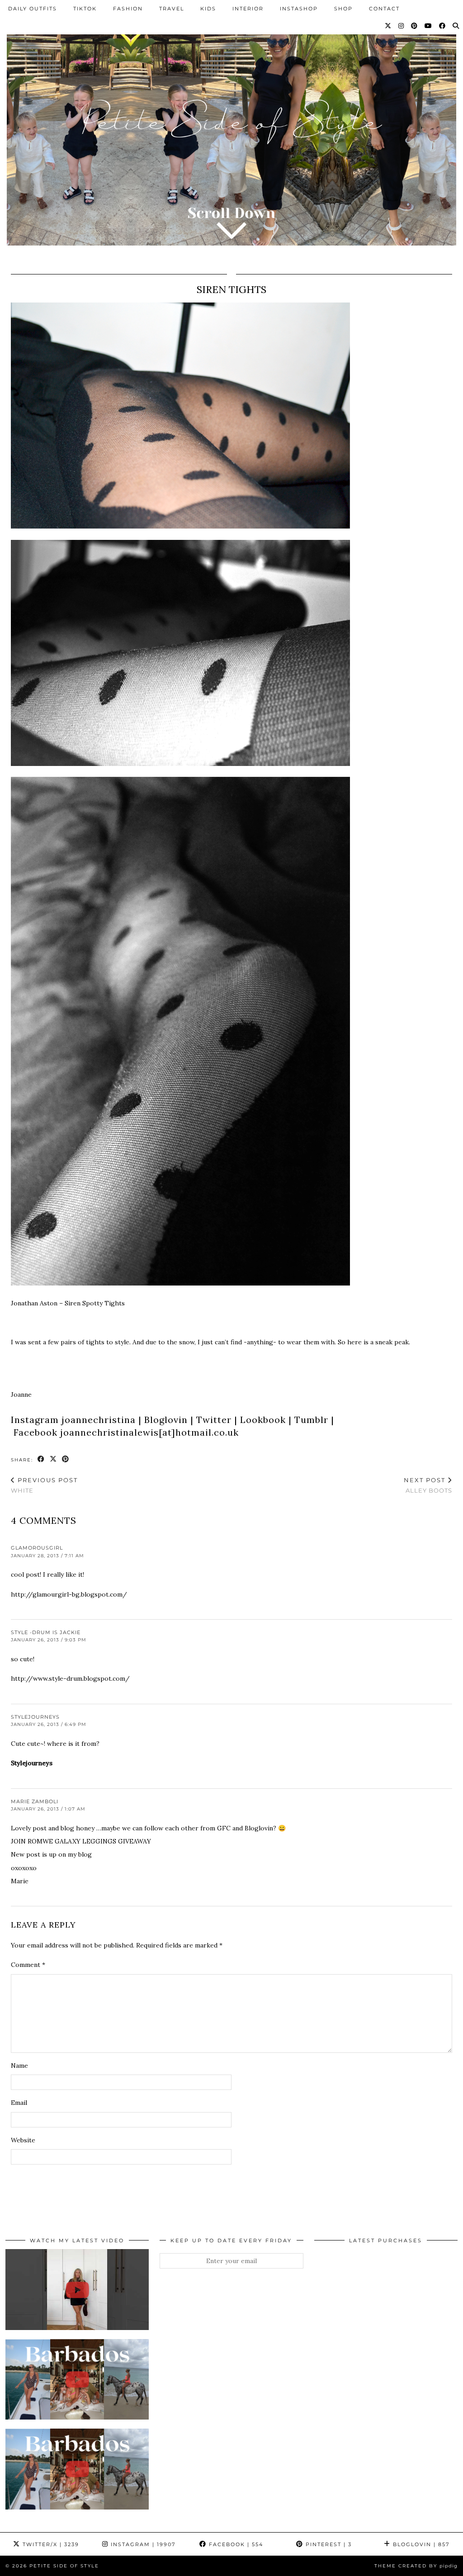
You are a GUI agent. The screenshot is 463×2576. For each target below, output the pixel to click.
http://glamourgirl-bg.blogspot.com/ (69, 1594)
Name (19, 2066)
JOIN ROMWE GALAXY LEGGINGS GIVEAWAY (81, 1841)
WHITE (44, 1485)
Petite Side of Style (64, 2566)
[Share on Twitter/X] (54, 1459)
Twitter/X (50, 2544)
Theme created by (416, 2566)
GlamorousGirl (37, 1548)
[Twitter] (388, 26)
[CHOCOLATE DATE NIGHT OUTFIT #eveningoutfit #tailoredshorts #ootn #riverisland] (77, 2289)
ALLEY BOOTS (428, 1485)
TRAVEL (172, 9)
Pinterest (328, 2544)
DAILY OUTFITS (33, 9)
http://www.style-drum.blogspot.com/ (70, 1678)
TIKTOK (85, 9)
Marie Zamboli (35, 1801)
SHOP (343, 9)
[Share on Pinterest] (66, 1459)
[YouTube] (429, 26)
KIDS (208, 9)
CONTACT (384, 9)
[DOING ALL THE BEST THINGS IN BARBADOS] (77, 2379)
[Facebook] (443, 26)
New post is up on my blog (51, 1854)
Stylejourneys (35, 1717)
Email (19, 2103)
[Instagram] (402, 26)
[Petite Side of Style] (231, 130)
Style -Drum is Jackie (46, 1632)
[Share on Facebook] (41, 1459)
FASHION (128, 9)
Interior (248, 9)
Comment (28, 1965)
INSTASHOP (299, 9)
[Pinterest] (415, 26)
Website (23, 2140)
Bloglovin (420, 2544)
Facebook (235, 2544)
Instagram (142, 2544)
